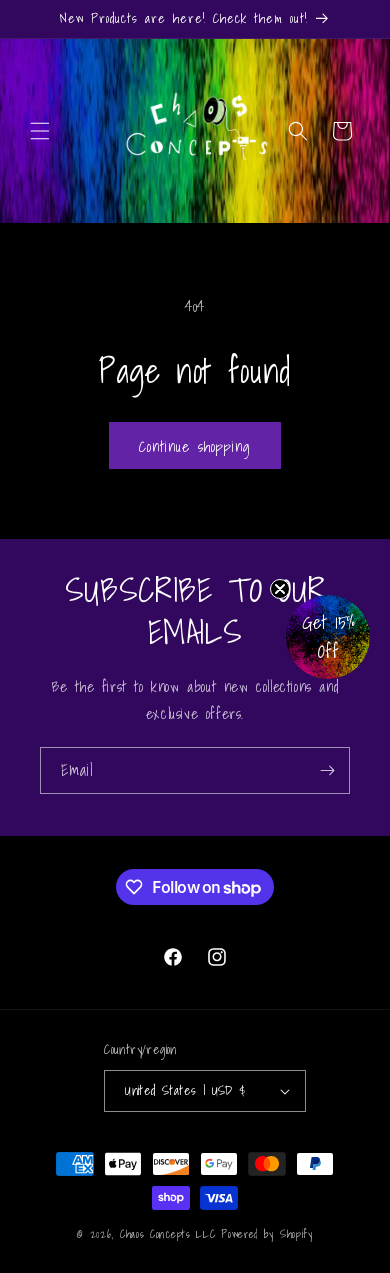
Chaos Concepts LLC (168, 1234)
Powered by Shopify (267, 1234)
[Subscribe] (327, 770)
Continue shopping (195, 446)
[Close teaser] (280, 589)
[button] (40, 131)
